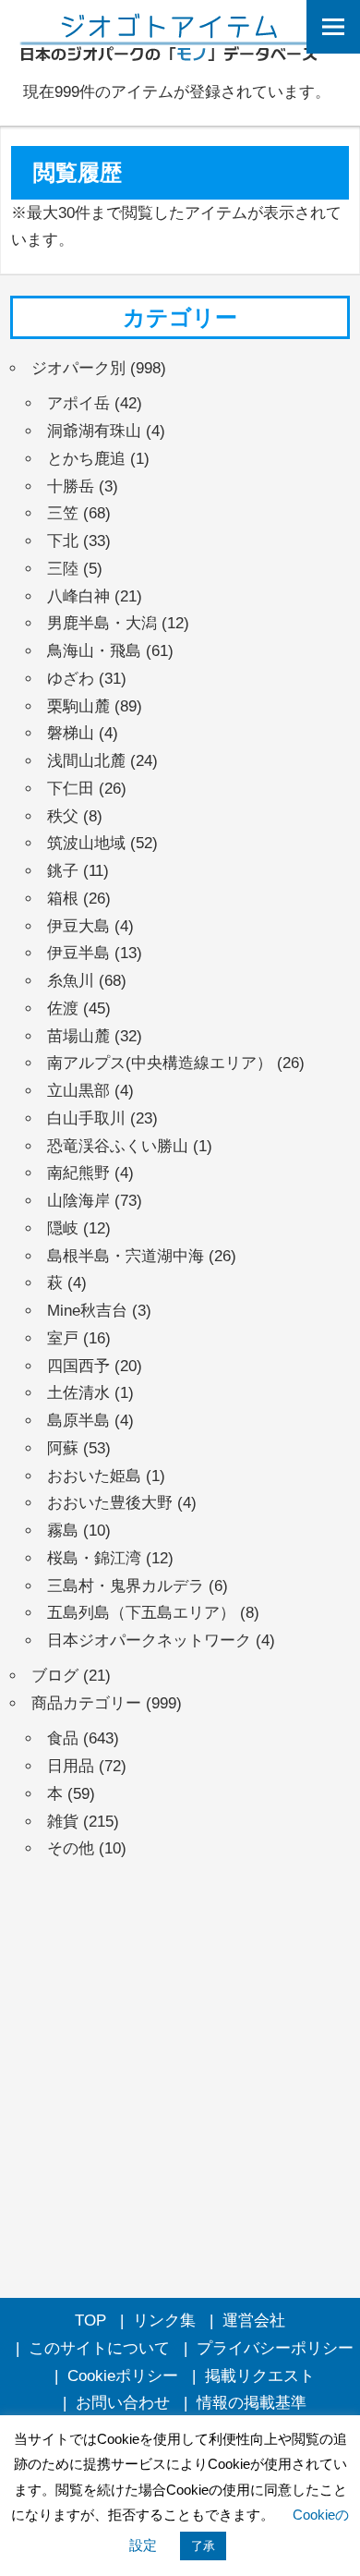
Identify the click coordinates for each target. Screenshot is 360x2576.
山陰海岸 (78, 1201)
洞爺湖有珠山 (94, 431)
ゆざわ (71, 679)
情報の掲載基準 (252, 2403)
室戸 (63, 1338)
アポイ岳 (78, 403)
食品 (63, 1738)
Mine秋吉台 (87, 1311)
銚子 (63, 871)
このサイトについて (99, 2348)
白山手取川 (86, 1118)
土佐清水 (78, 1393)
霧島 (63, 1531)
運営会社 (254, 2321)
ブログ (55, 1676)
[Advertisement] (180, 2071)
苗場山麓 (78, 1036)
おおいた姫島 (94, 1476)
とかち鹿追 (86, 459)
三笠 (63, 513)
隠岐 (63, 1228)
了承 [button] (203, 2546)
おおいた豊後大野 (110, 1503)
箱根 (63, 899)
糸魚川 (71, 981)
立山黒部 (78, 1091)
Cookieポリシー (123, 2376)
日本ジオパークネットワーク (149, 1640)
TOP (90, 2321)
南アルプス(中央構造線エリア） (160, 1063)
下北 (63, 541)
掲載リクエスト (260, 2376)
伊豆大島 (78, 926)
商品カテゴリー (86, 1703)
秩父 (63, 816)
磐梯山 (71, 733)
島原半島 (78, 1421)
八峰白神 (78, 596)
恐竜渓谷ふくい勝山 (118, 1146)
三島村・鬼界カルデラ (126, 1586)
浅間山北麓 (86, 761)
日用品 (71, 1766)
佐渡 (63, 1009)
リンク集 (164, 2321)
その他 (71, 1848)
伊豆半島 (78, 953)
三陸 (63, 569)
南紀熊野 (78, 1173)
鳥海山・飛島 (94, 651)
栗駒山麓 (78, 706)
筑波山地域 (86, 843)
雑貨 (63, 1822)
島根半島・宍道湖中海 (126, 1256)
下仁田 (71, 789)
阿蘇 (63, 1448)
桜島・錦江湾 (94, 1558)
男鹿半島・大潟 (102, 623)
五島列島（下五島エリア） (141, 1613)
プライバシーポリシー (275, 2348)
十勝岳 (71, 486)
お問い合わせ (123, 2403)
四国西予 (78, 1366)
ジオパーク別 (78, 368)
